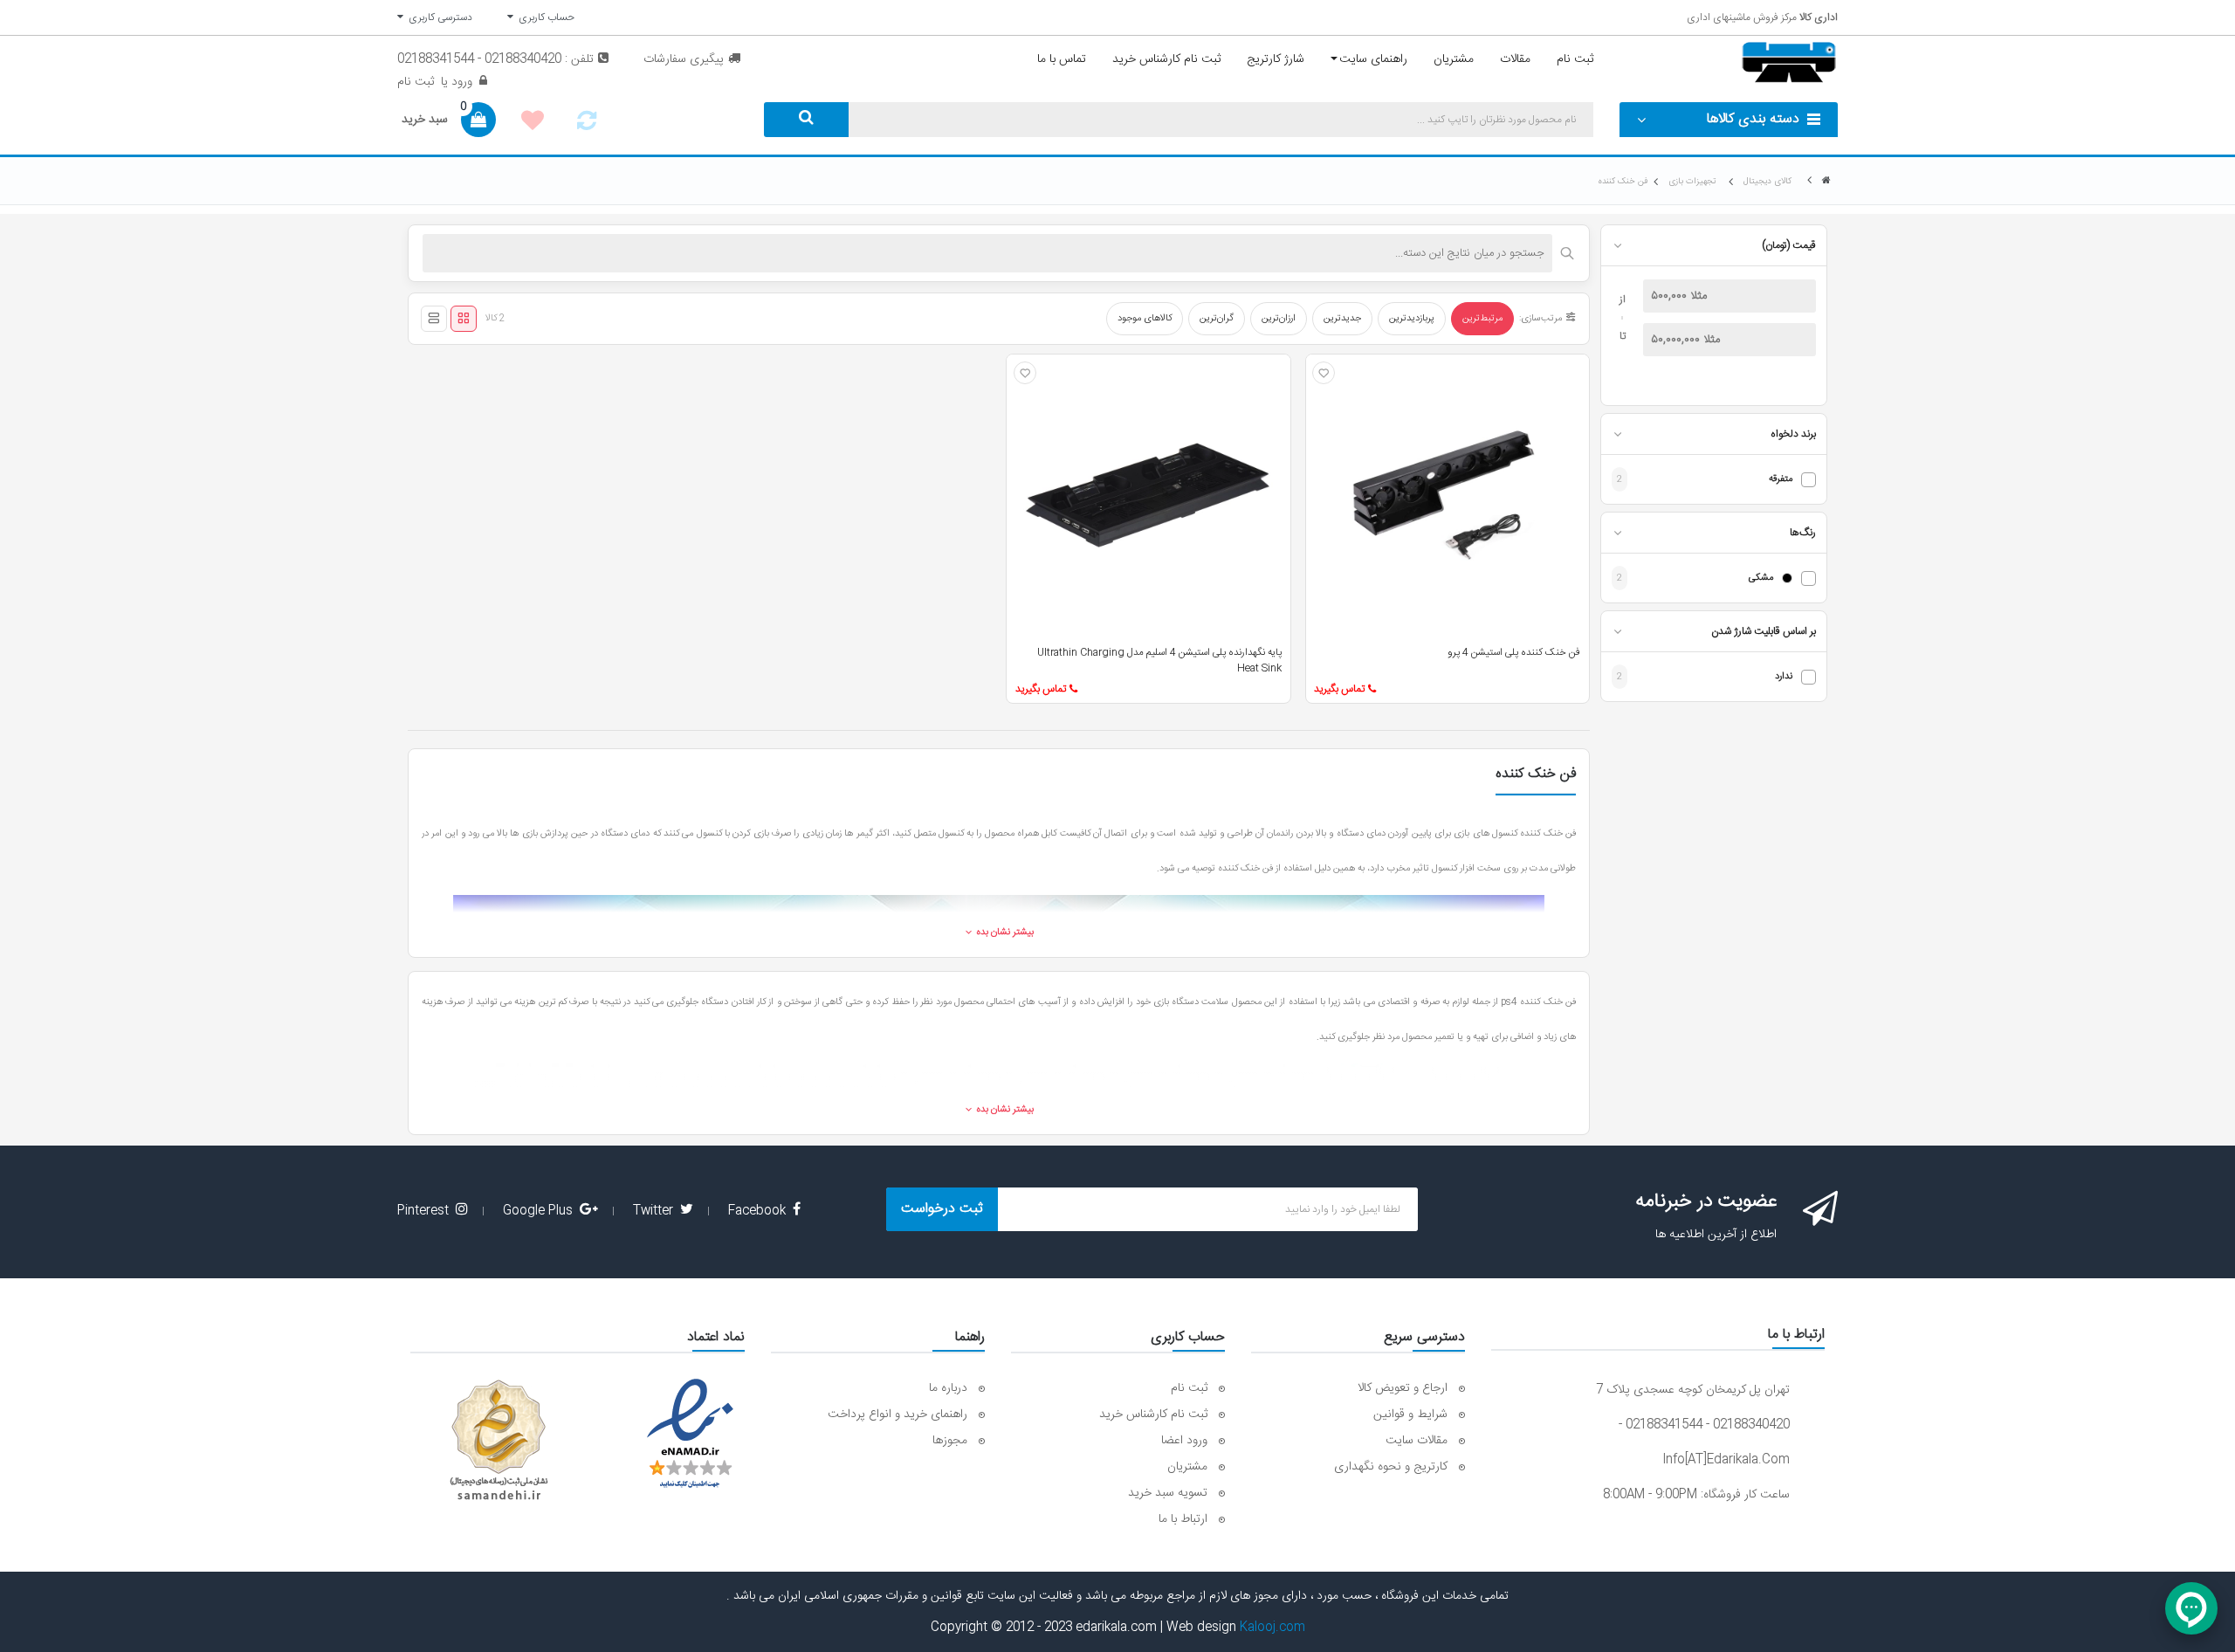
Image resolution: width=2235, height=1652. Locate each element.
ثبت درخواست (942, 1209)
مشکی (1761, 578)
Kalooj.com (1272, 1628)
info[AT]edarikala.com (1726, 1460)
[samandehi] (499, 1441)
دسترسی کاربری (438, 17)
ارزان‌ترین (1279, 319)
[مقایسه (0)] (587, 126)
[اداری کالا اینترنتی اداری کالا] (1826, 181)
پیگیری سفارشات (684, 59)
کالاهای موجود (1145, 319)
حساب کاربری (544, 17)
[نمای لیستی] (434, 319)
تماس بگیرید (1339, 689)
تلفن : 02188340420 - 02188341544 (495, 59)
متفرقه (1781, 480)
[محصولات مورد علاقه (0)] (533, 123)
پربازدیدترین (1412, 319)
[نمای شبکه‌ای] (464, 319)
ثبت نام (416, 82)
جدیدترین (1342, 319)
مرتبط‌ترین (1482, 319)
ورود (460, 82)
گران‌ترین (1217, 319)
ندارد (1784, 677)
